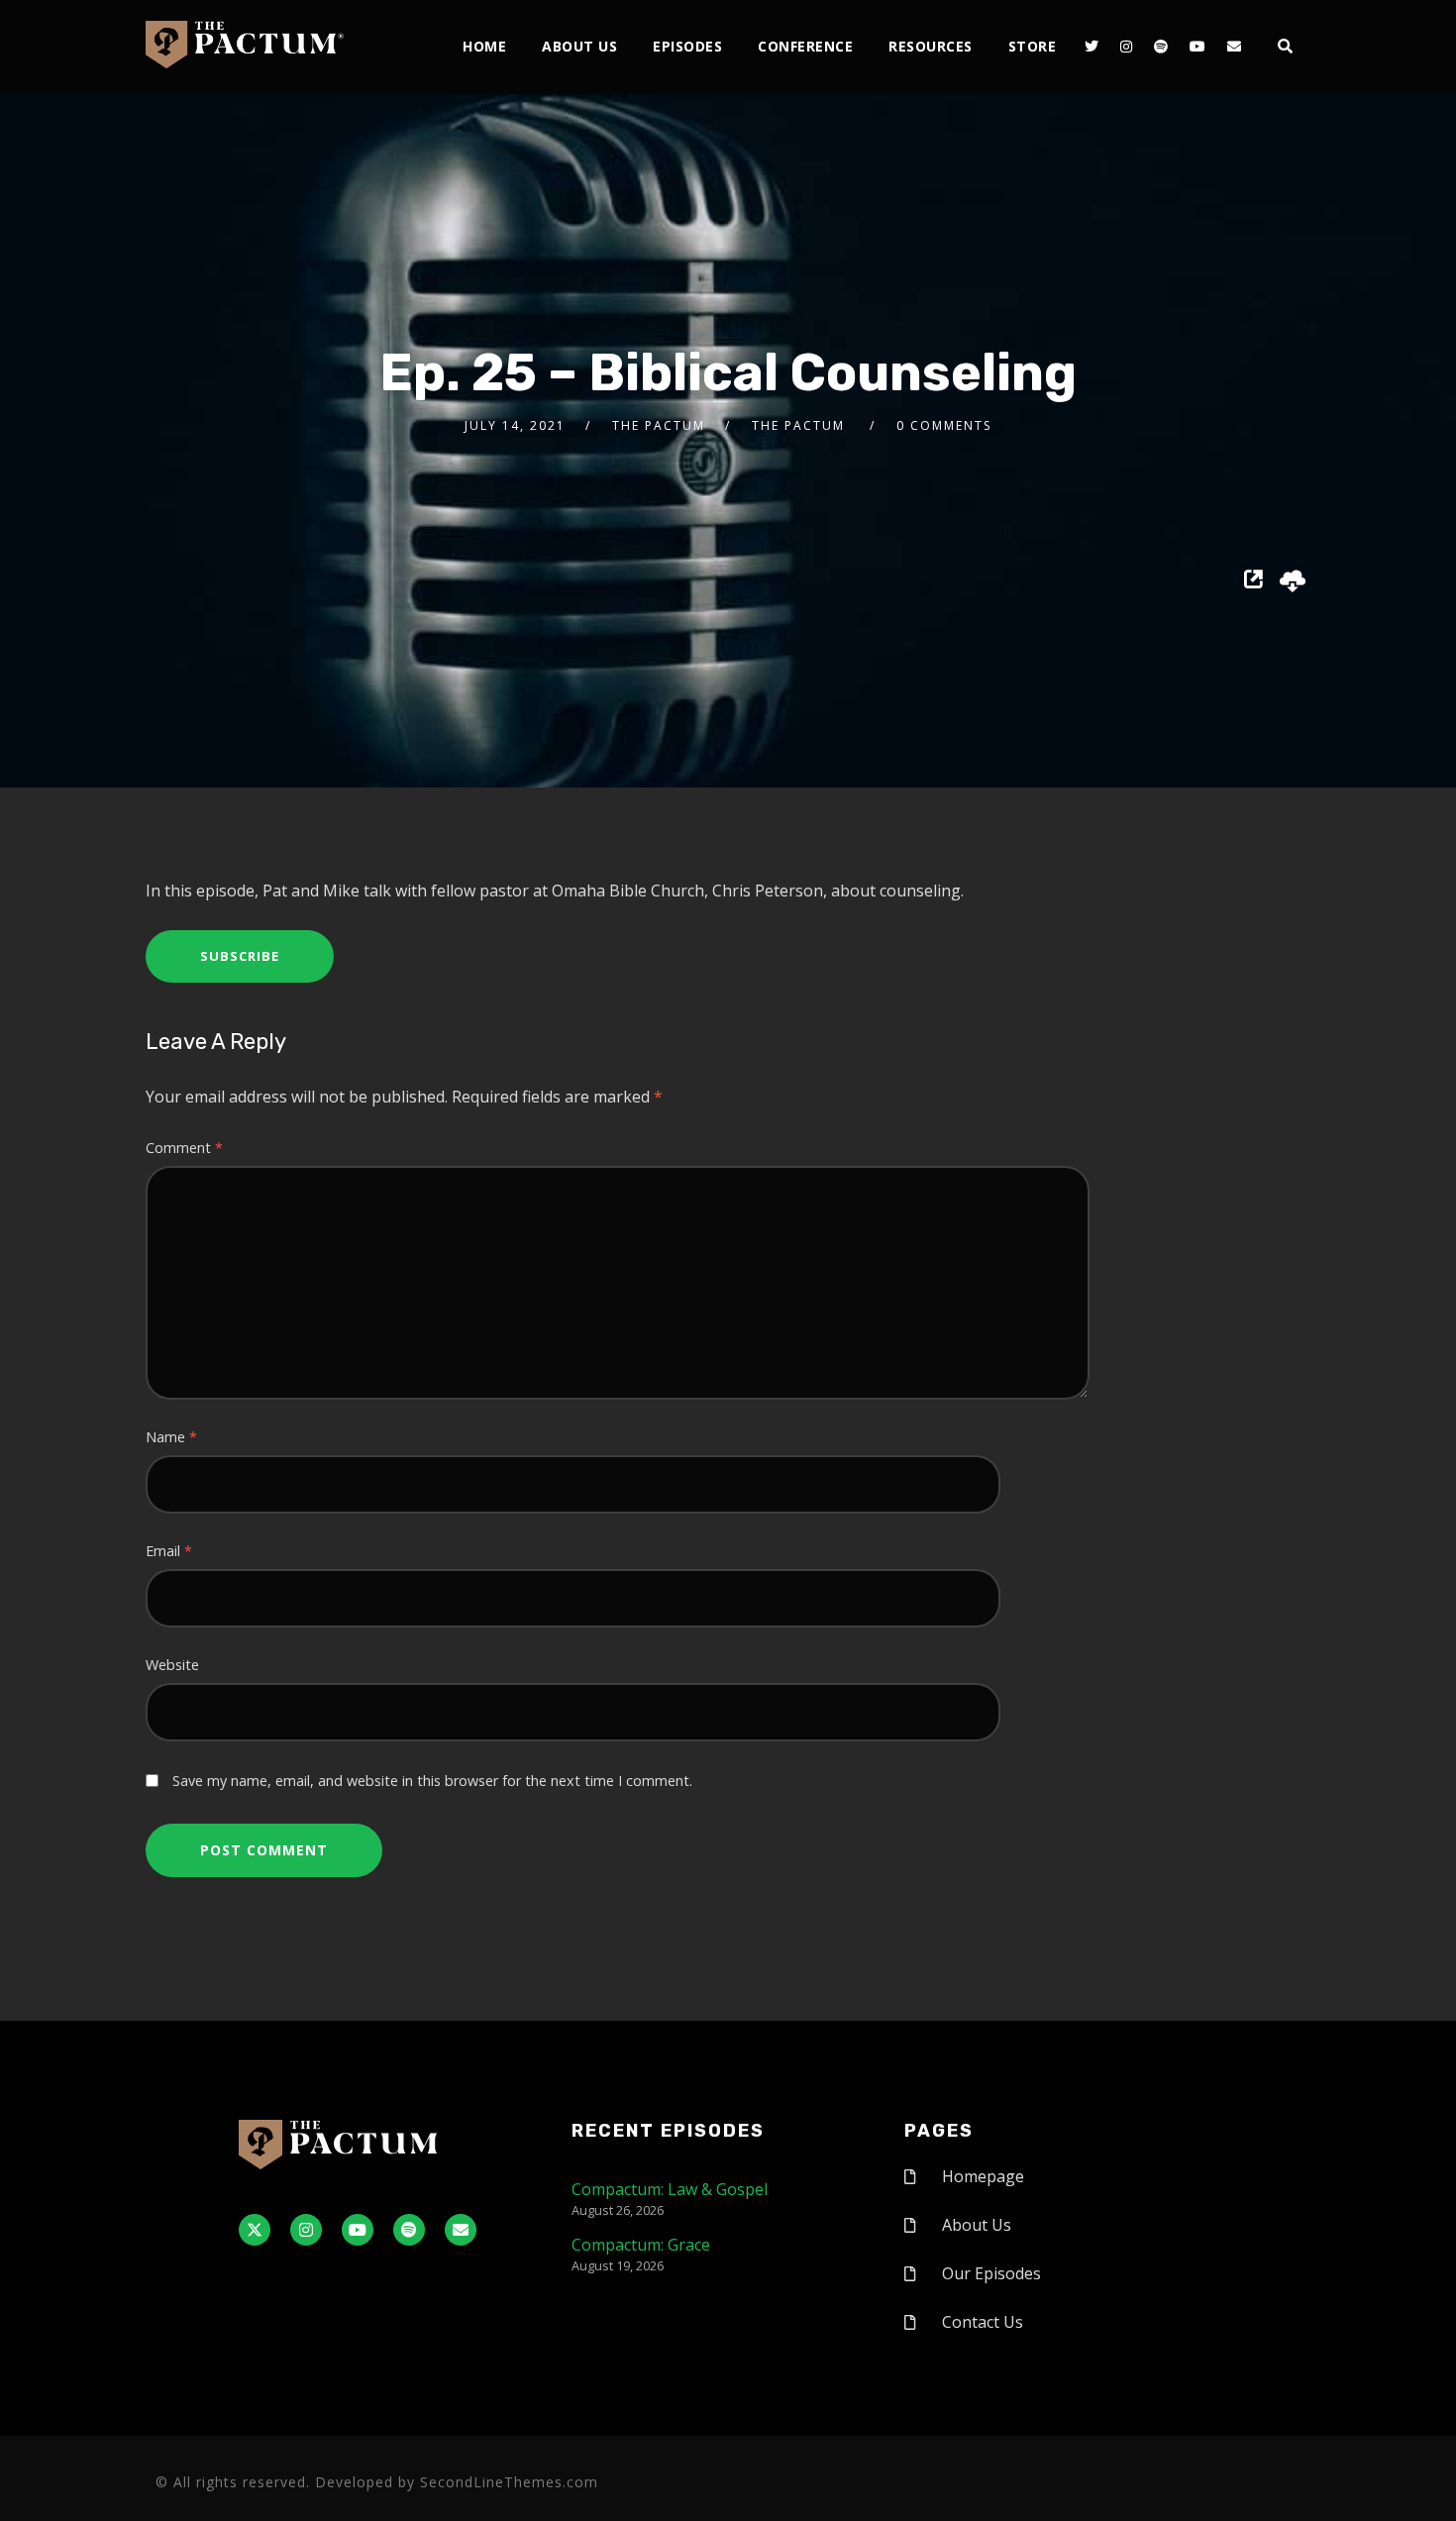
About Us (579, 46)
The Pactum (659, 425)
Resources (931, 46)
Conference (805, 46)
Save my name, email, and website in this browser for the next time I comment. (432, 1781)
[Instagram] (1126, 47)
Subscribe (240, 956)
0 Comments (944, 425)
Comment (184, 1148)
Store (1033, 46)
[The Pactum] (245, 45)
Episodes (687, 46)
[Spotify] (1161, 47)
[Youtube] (1197, 47)
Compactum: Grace (641, 2245)
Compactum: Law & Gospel (670, 2189)
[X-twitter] (255, 2230)
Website (172, 1665)
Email (169, 1551)
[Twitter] (1092, 47)
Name (171, 1437)
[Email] (1234, 47)
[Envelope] (461, 2230)
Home (484, 46)
